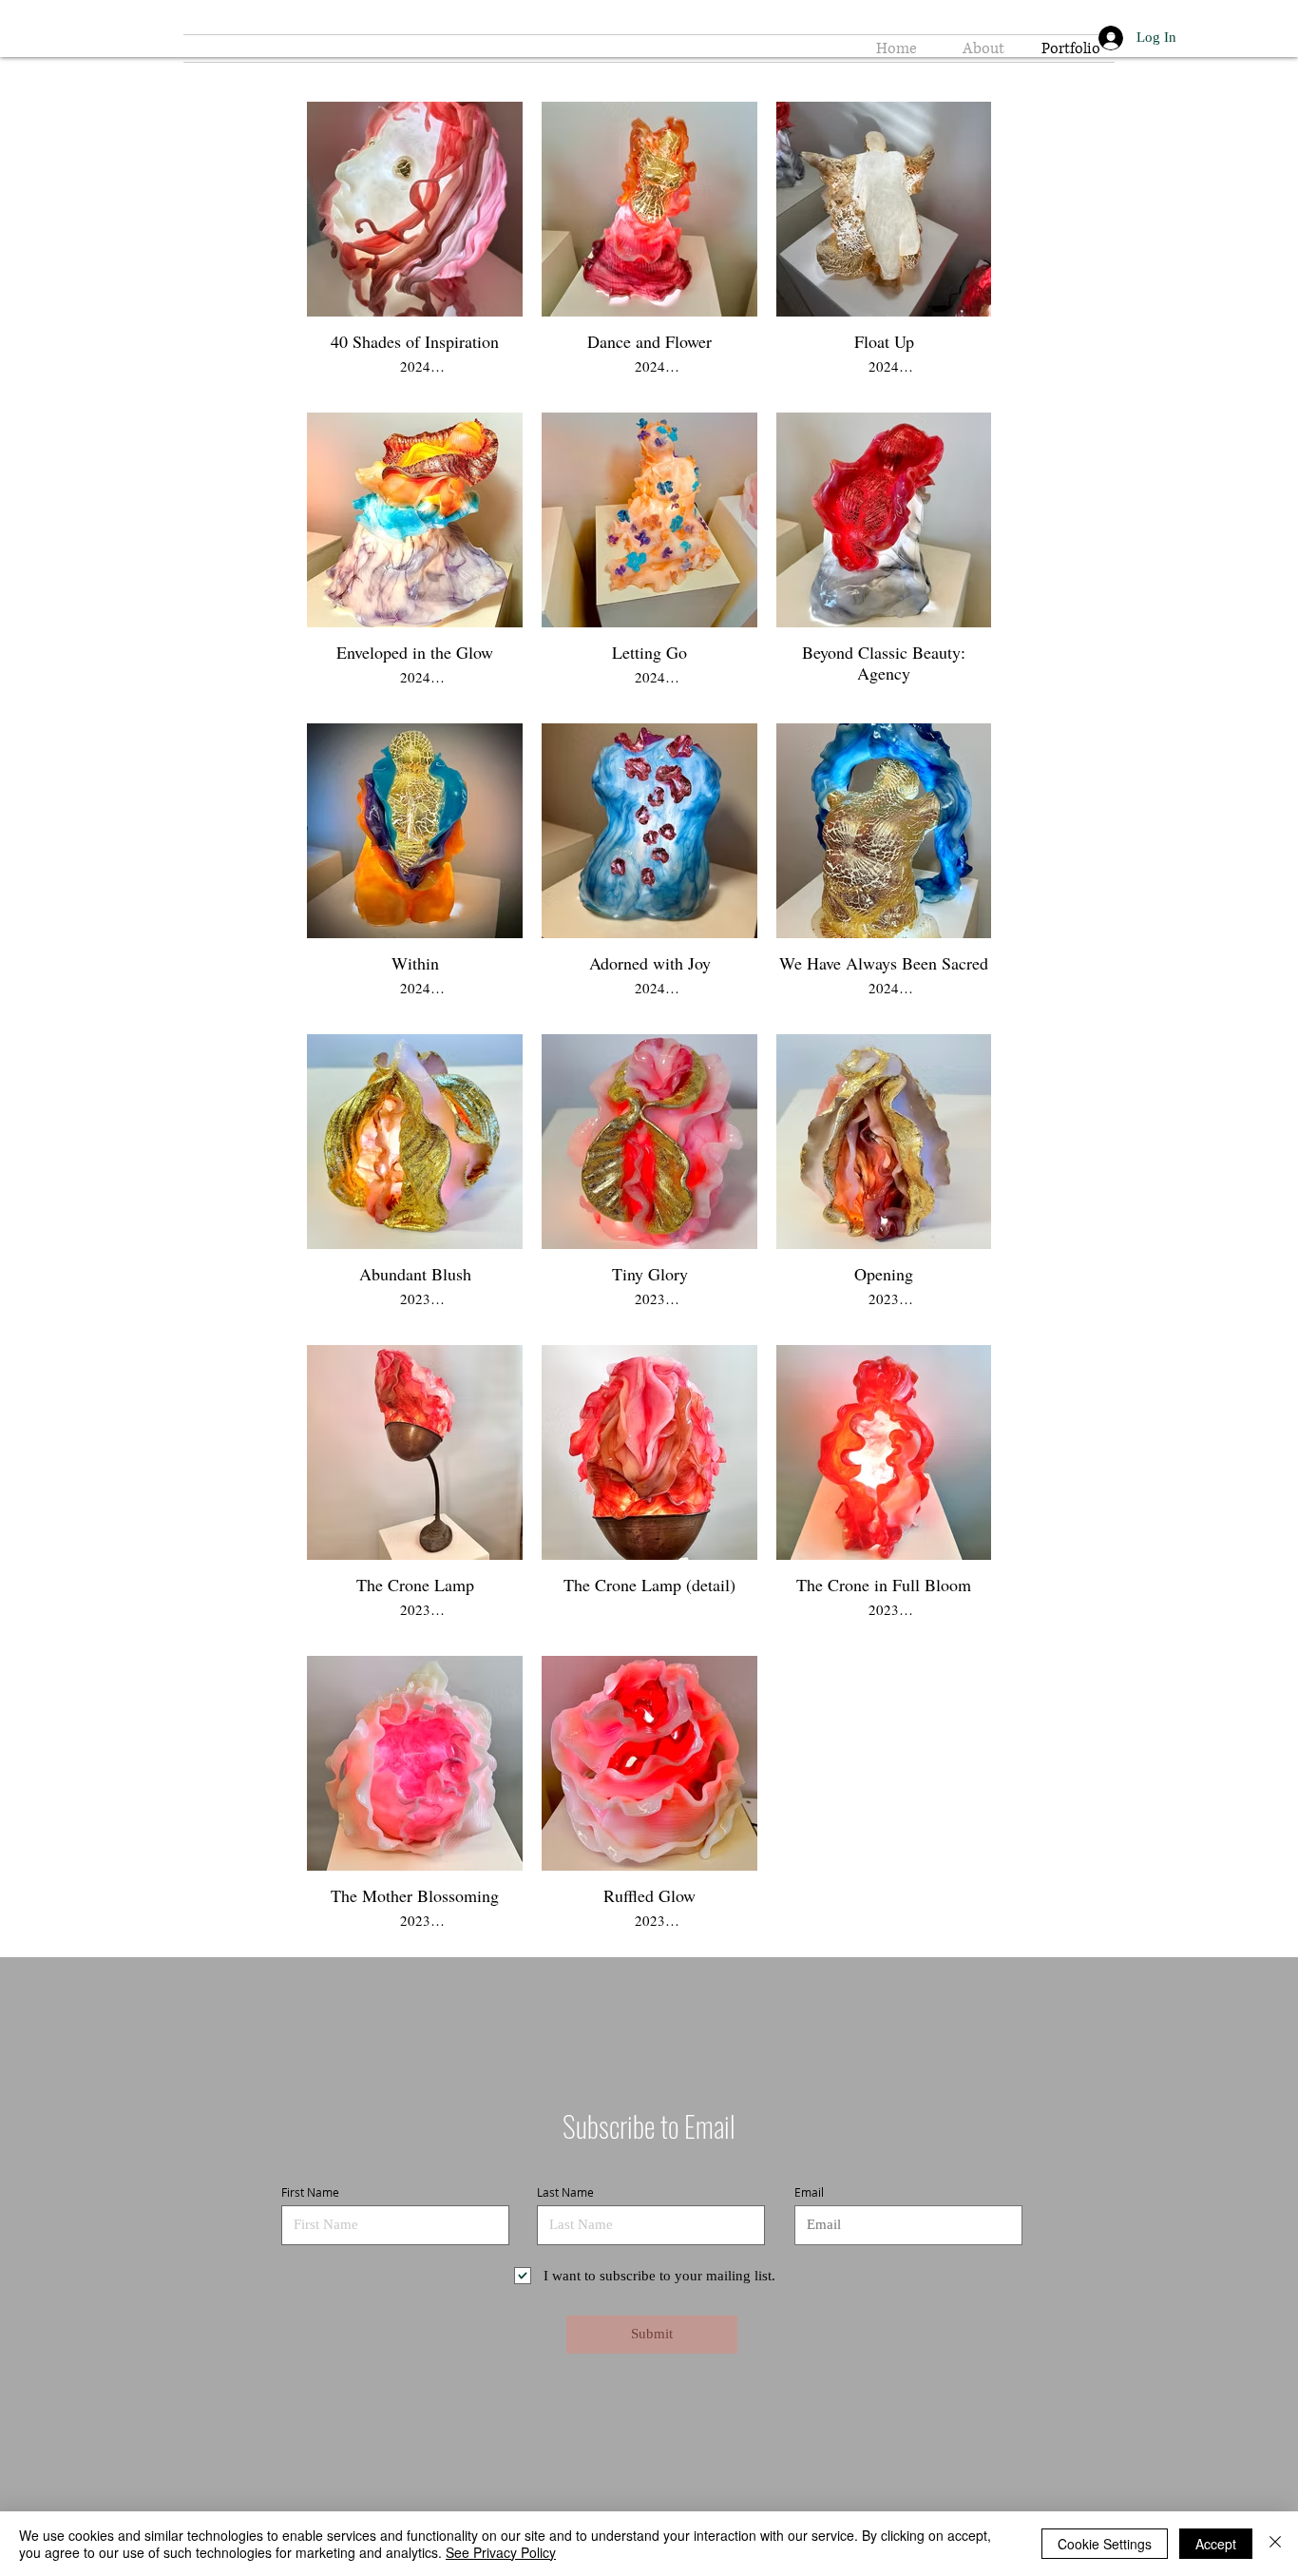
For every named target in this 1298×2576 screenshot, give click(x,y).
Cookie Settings (1105, 2544)
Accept (1216, 2544)
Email (809, 2192)
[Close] (1275, 2544)
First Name (310, 2192)
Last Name (565, 2192)
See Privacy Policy (501, 2552)
